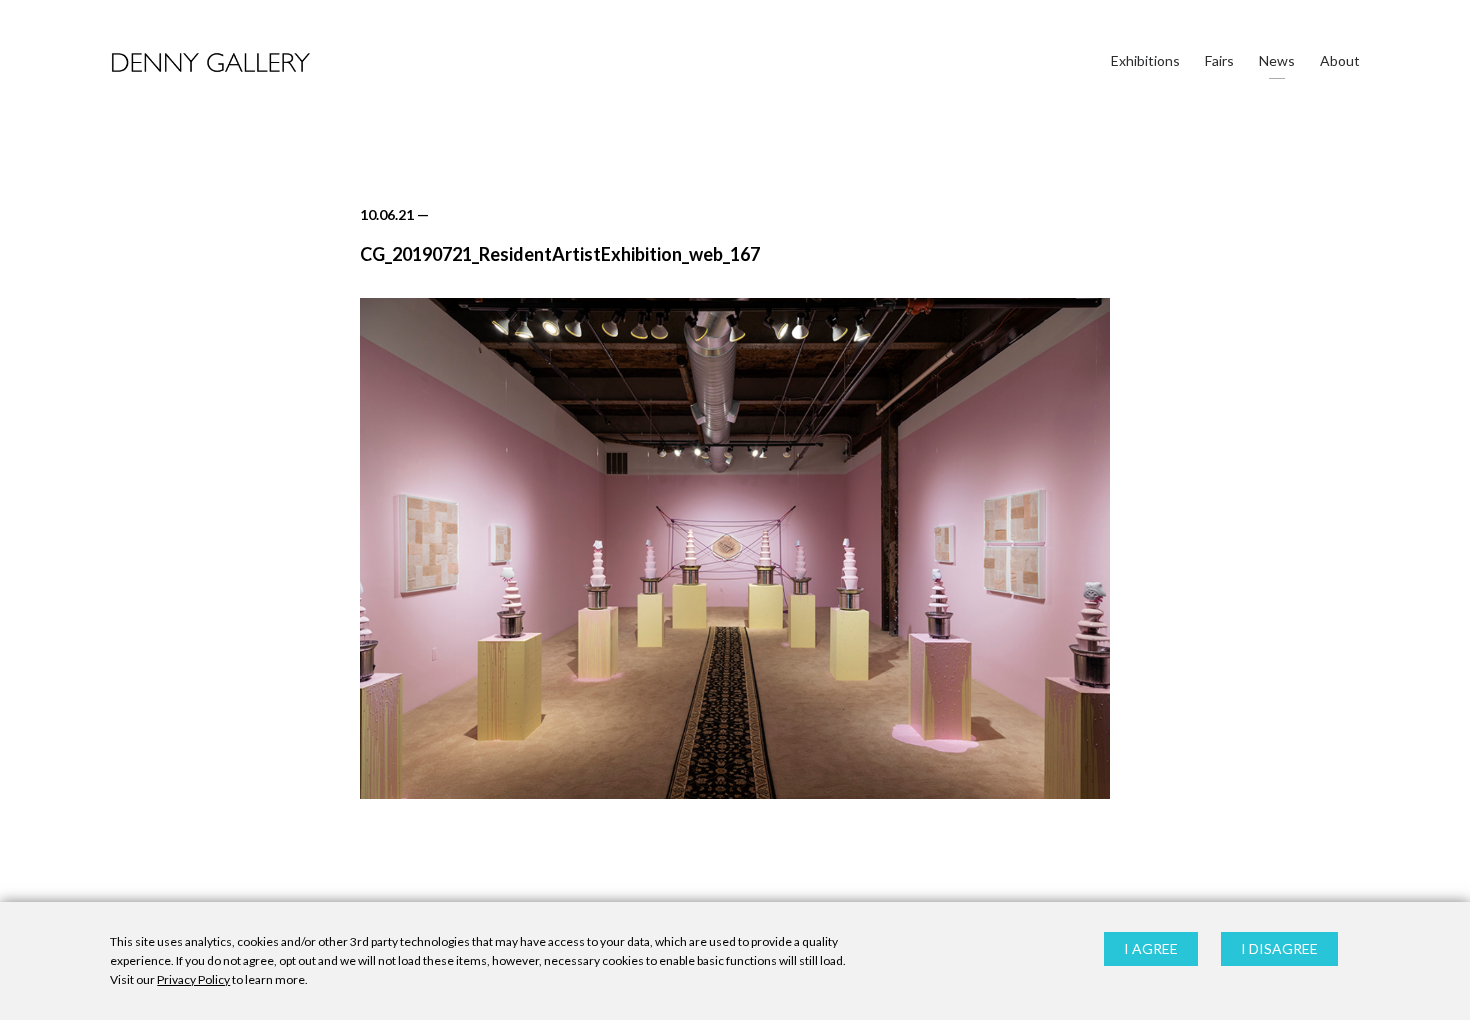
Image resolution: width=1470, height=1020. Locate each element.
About (1340, 60)
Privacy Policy (193, 980)
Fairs (1219, 60)
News (1277, 60)
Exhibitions (1145, 60)
